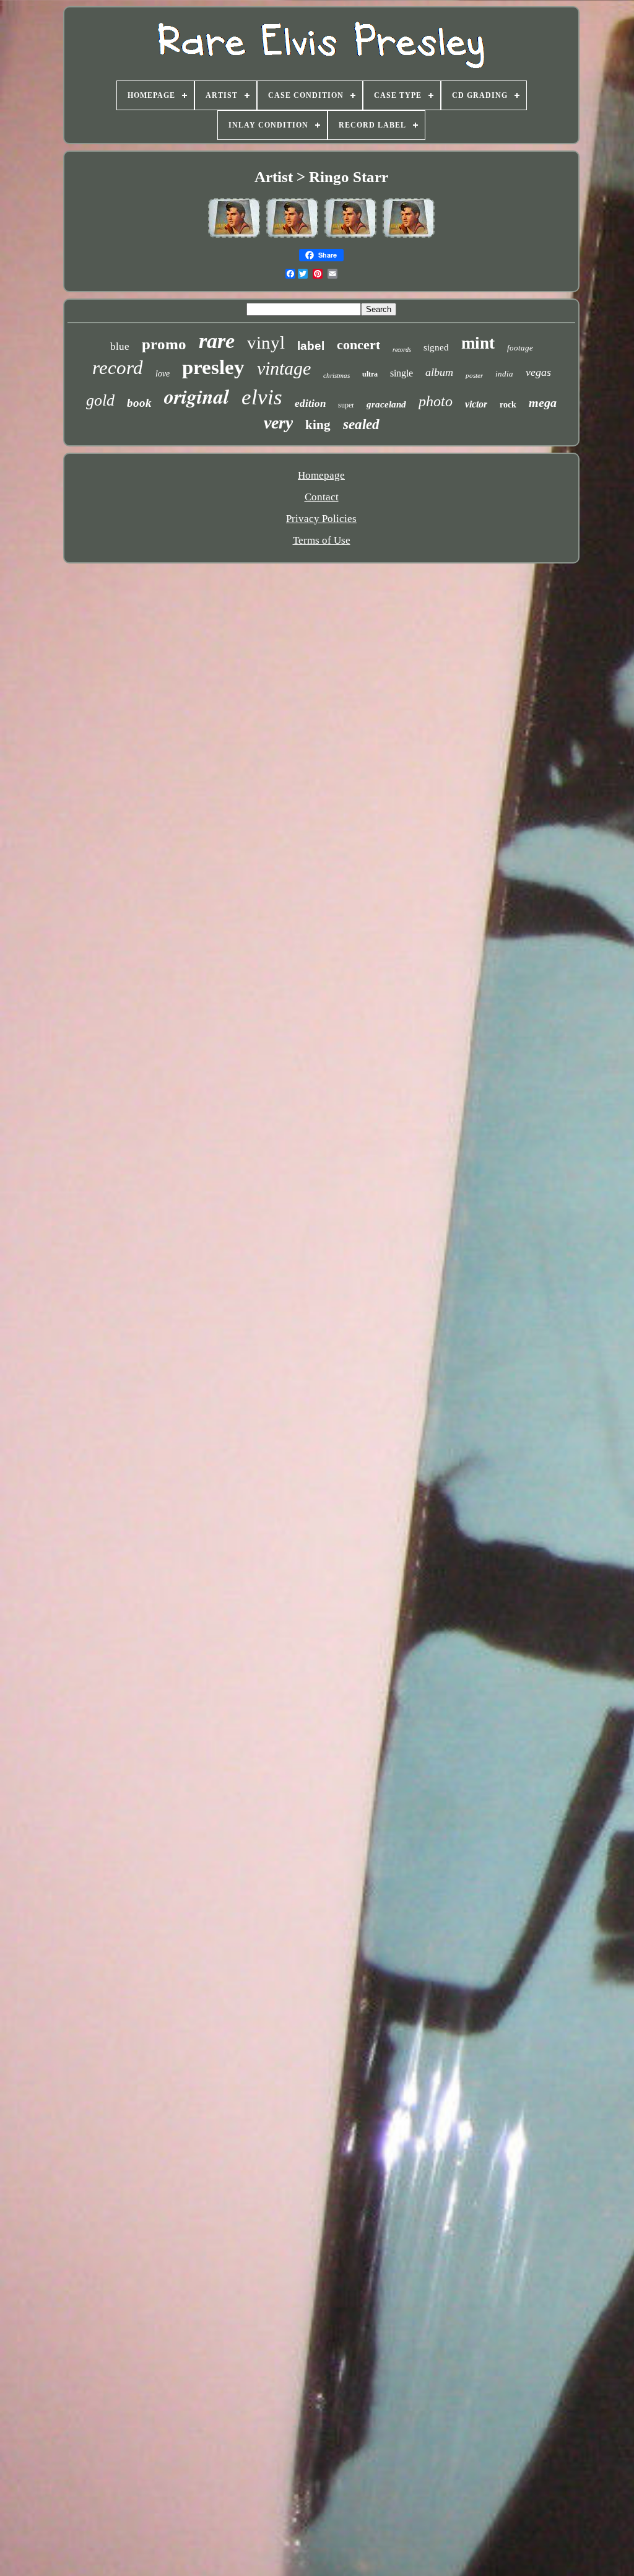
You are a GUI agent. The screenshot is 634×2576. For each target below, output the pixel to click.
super (346, 405)
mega (543, 402)
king (318, 425)
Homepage (321, 475)
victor (476, 404)
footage (520, 348)
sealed (361, 424)
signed (436, 347)
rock (508, 405)
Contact (322, 497)
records (402, 350)
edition (310, 403)
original (197, 396)
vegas (538, 372)
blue (120, 346)
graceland (386, 404)
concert (358, 345)
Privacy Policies (321, 519)
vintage (284, 368)
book (139, 403)
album (439, 372)
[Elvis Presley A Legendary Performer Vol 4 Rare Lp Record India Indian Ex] (234, 236)
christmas (337, 375)
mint (478, 343)
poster (474, 375)
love (163, 374)
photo (436, 401)
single (402, 373)
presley (213, 367)
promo (164, 344)
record (118, 368)
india (504, 374)
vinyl (266, 342)
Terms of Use (322, 540)
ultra (370, 374)
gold (100, 400)
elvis (262, 397)
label (311, 346)
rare (217, 341)
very (278, 423)
